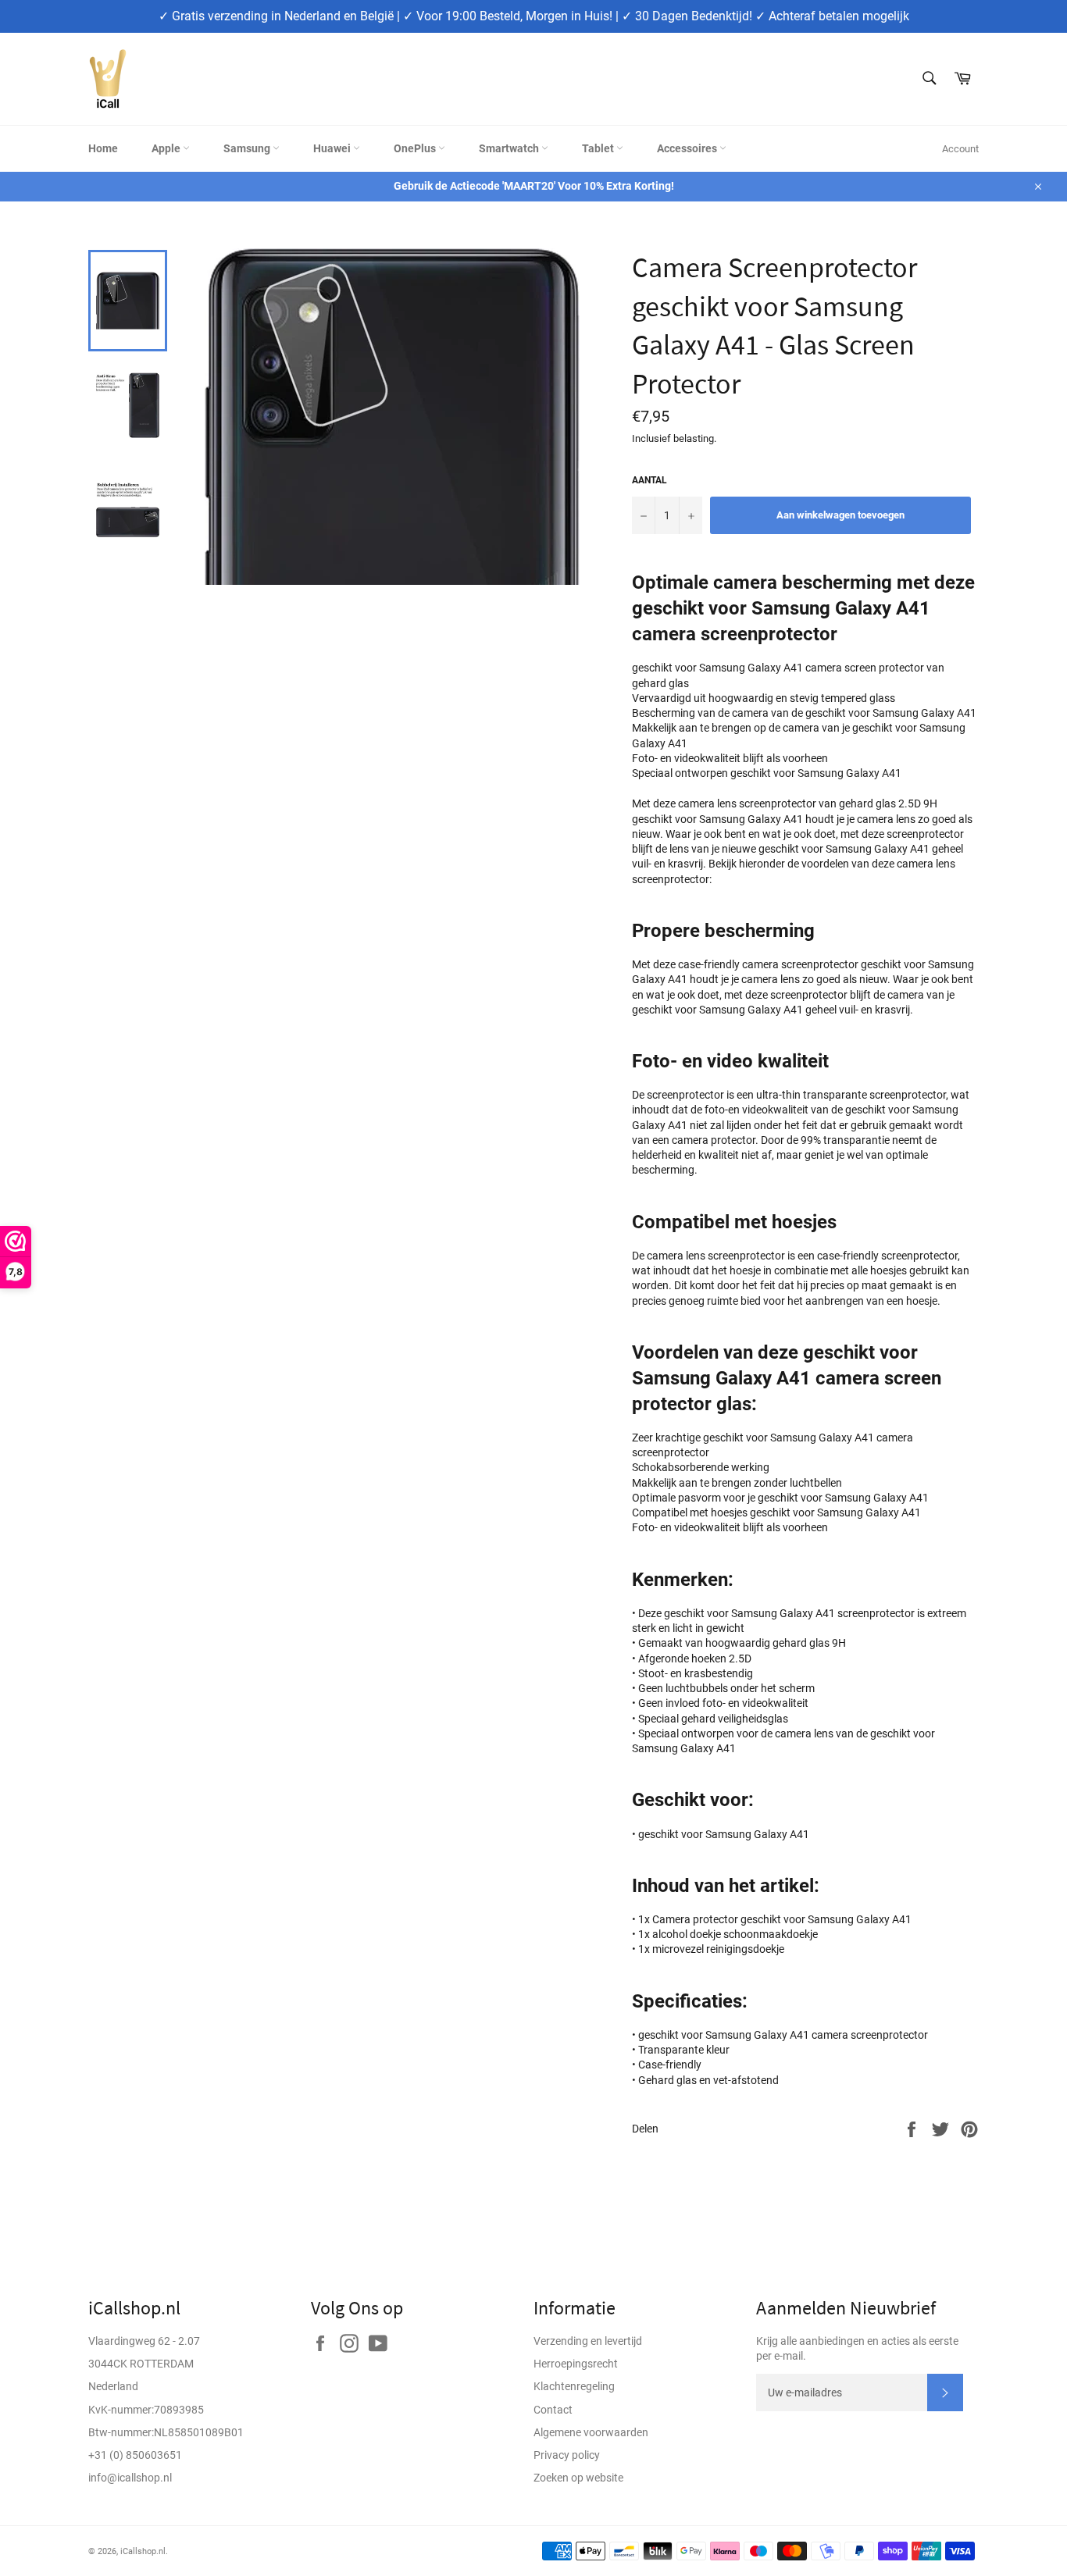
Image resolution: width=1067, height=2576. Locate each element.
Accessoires (688, 148)
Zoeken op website (578, 2478)
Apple (167, 148)
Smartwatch (510, 148)
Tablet (599, 148)
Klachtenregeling (574, 2386)
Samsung (248, 148)
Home (103, 148)
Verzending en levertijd (588, 2341)
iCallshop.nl (143, 2551)
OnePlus (416, 148)
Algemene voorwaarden (591, 2432)
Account (960, 149)
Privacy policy (567, 2455)
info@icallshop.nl (130, 2478)
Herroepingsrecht (576, 2364)
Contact (553, 2410)
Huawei (333, 148)
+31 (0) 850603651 (135, 2455)
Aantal (649, 480)
